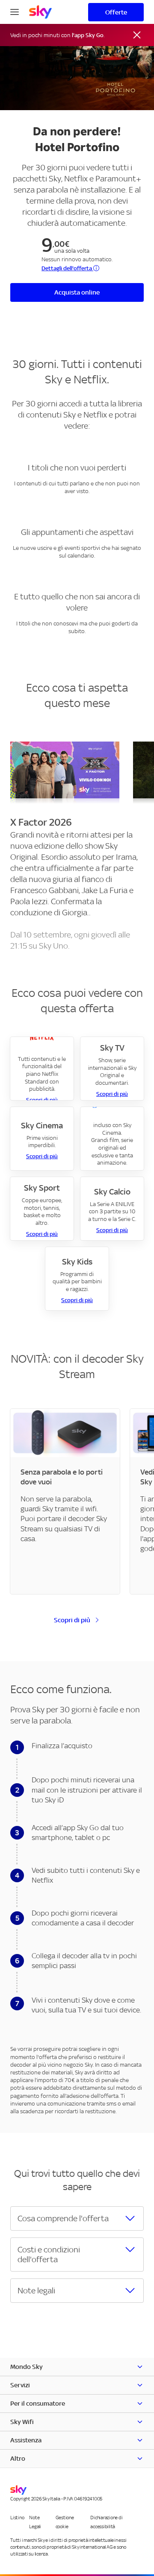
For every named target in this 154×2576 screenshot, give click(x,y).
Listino (17, 2518)
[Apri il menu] (15, 11)
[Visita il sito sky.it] (40, 12)
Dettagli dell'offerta (67, 268)
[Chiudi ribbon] (137, 35)
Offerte (116, 12)
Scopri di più (112, 1094)
